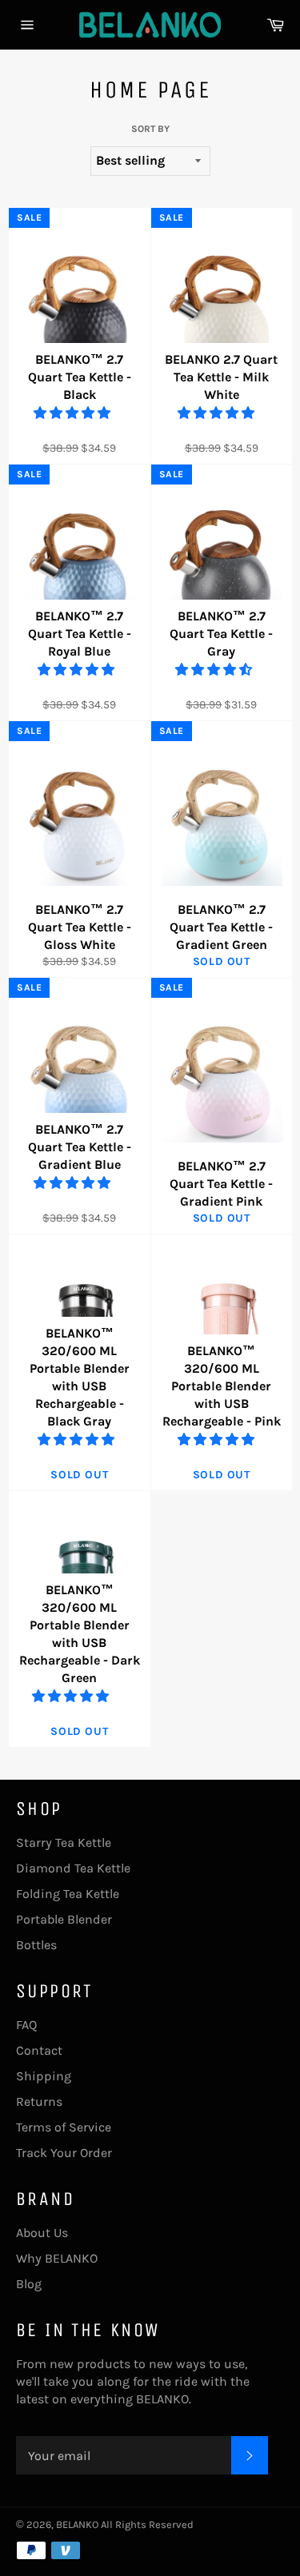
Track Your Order (64, 2153)
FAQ (26, 2025)
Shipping (44, 2076)
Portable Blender (64, 1919)
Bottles (36, 1945)
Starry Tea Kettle (64, 1842)
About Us (42, 2233)
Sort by (150, 129)
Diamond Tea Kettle (73, 1868)
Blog (29, 2284)
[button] (74, 413)
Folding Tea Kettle (68, 1894)
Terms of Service (64, 2127)
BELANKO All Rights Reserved (125, 2524)
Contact (39, 2050)
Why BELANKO (57, 2258)
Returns (39, 2101)
